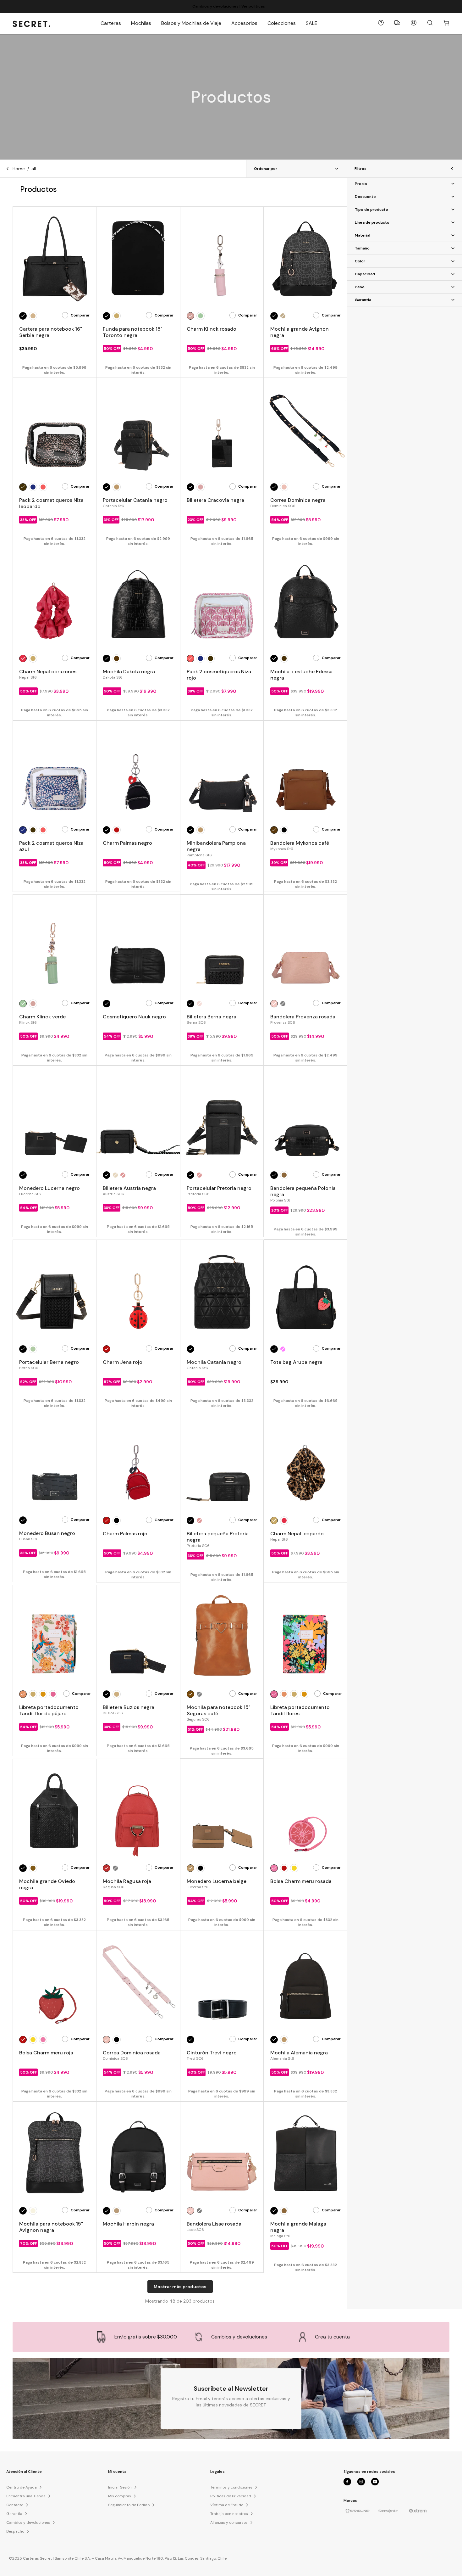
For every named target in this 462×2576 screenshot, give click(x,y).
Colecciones (282, 23)
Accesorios (244, 23)
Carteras (111, 23)
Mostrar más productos (180, 2287)
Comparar (80, 315)
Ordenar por (266, 169)
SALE (312, 23)
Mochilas (141, 23)
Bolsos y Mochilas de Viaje (191, 23)
